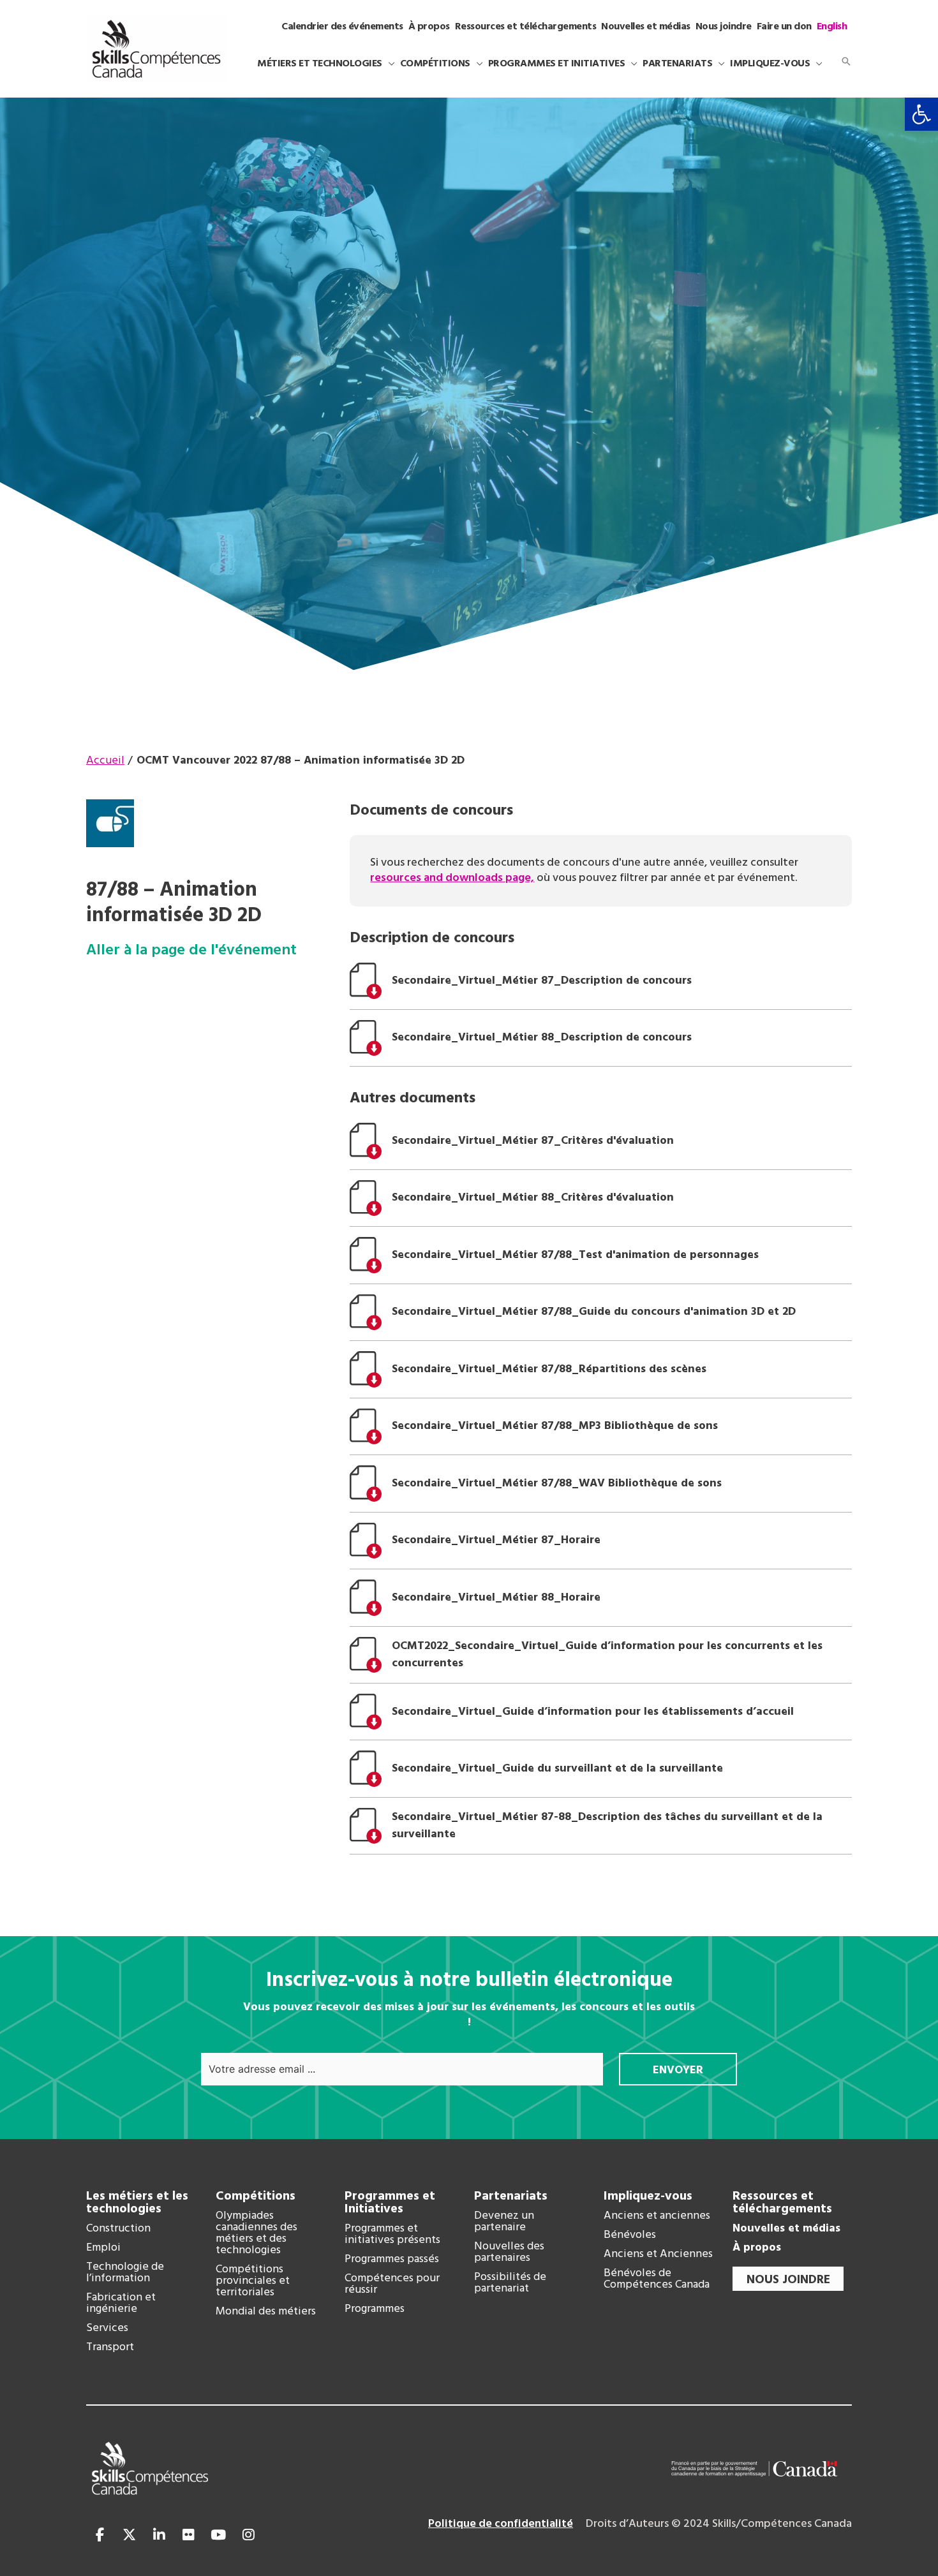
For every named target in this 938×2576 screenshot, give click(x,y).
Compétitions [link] (256, 2196)
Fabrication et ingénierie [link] (121, 2304)
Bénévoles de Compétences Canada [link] (657, 2279)
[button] (389, 64)
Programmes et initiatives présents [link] (392, 2235)
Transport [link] (110, 2348)
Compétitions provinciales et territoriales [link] (253, 2281)
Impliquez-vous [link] (648, 2196)
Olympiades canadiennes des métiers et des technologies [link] (257, 2233)
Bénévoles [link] (630, 2235)
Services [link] (107, 2328)
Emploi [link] (103, 2248)
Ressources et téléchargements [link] (782, 2203)
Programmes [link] (375, 2309)
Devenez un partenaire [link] (504, 2222)
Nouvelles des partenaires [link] (509, 2253)
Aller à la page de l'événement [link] (191, 951)
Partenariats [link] (511, 2196)
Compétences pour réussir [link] (392, 2284)
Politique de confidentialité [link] (501, 2524)
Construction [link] (118, 2229)
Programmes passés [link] (392, 2260)
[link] (921, 114)
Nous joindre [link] (788, 2280)
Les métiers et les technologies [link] (137, 2203)
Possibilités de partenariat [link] (510, 2283)
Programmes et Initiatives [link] (390, 2203)
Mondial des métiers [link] (266, 2312)
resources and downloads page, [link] (452, 878)
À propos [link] (757, 2248)
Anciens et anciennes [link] (657, 2216)
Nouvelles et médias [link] (786, 2229)
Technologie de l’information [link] (125, 2273)
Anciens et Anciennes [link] (658, 2254)
